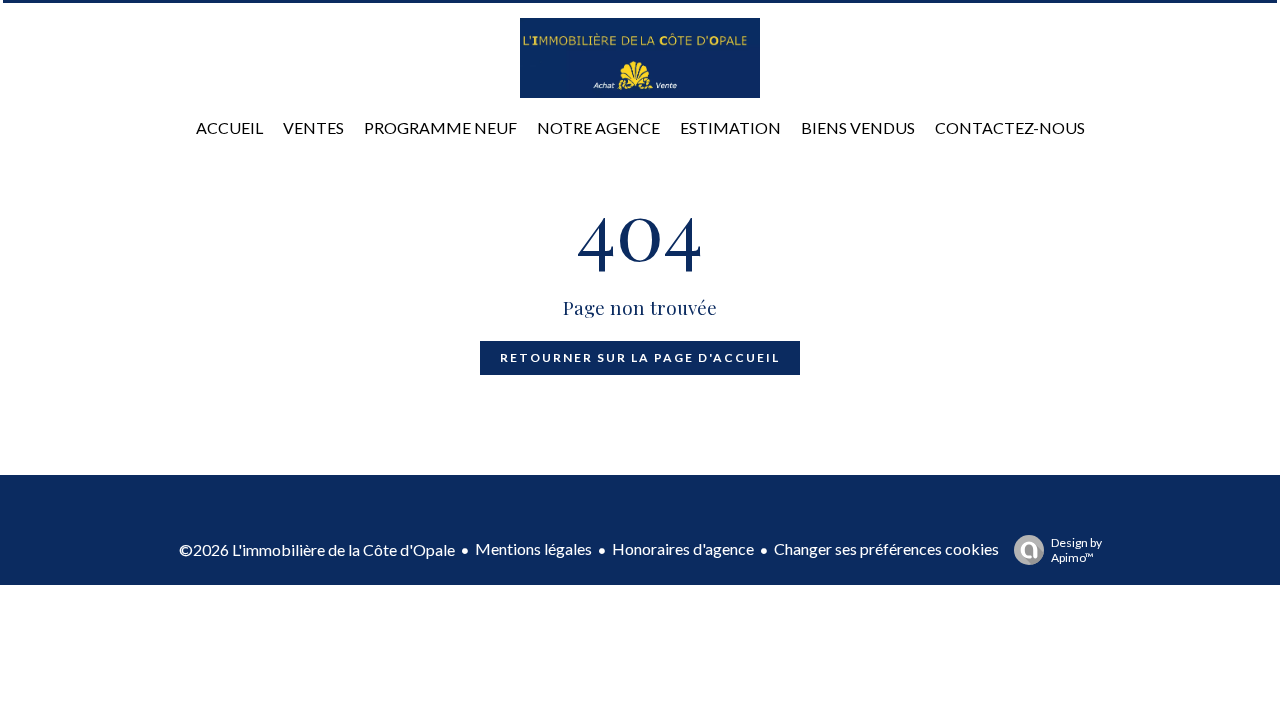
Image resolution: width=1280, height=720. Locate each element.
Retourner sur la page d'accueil (640, 357)
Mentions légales (533, 548)
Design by (1076, 550)
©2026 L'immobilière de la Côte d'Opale (317, 549)
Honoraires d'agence (683, 548)
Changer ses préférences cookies (886, 548)
